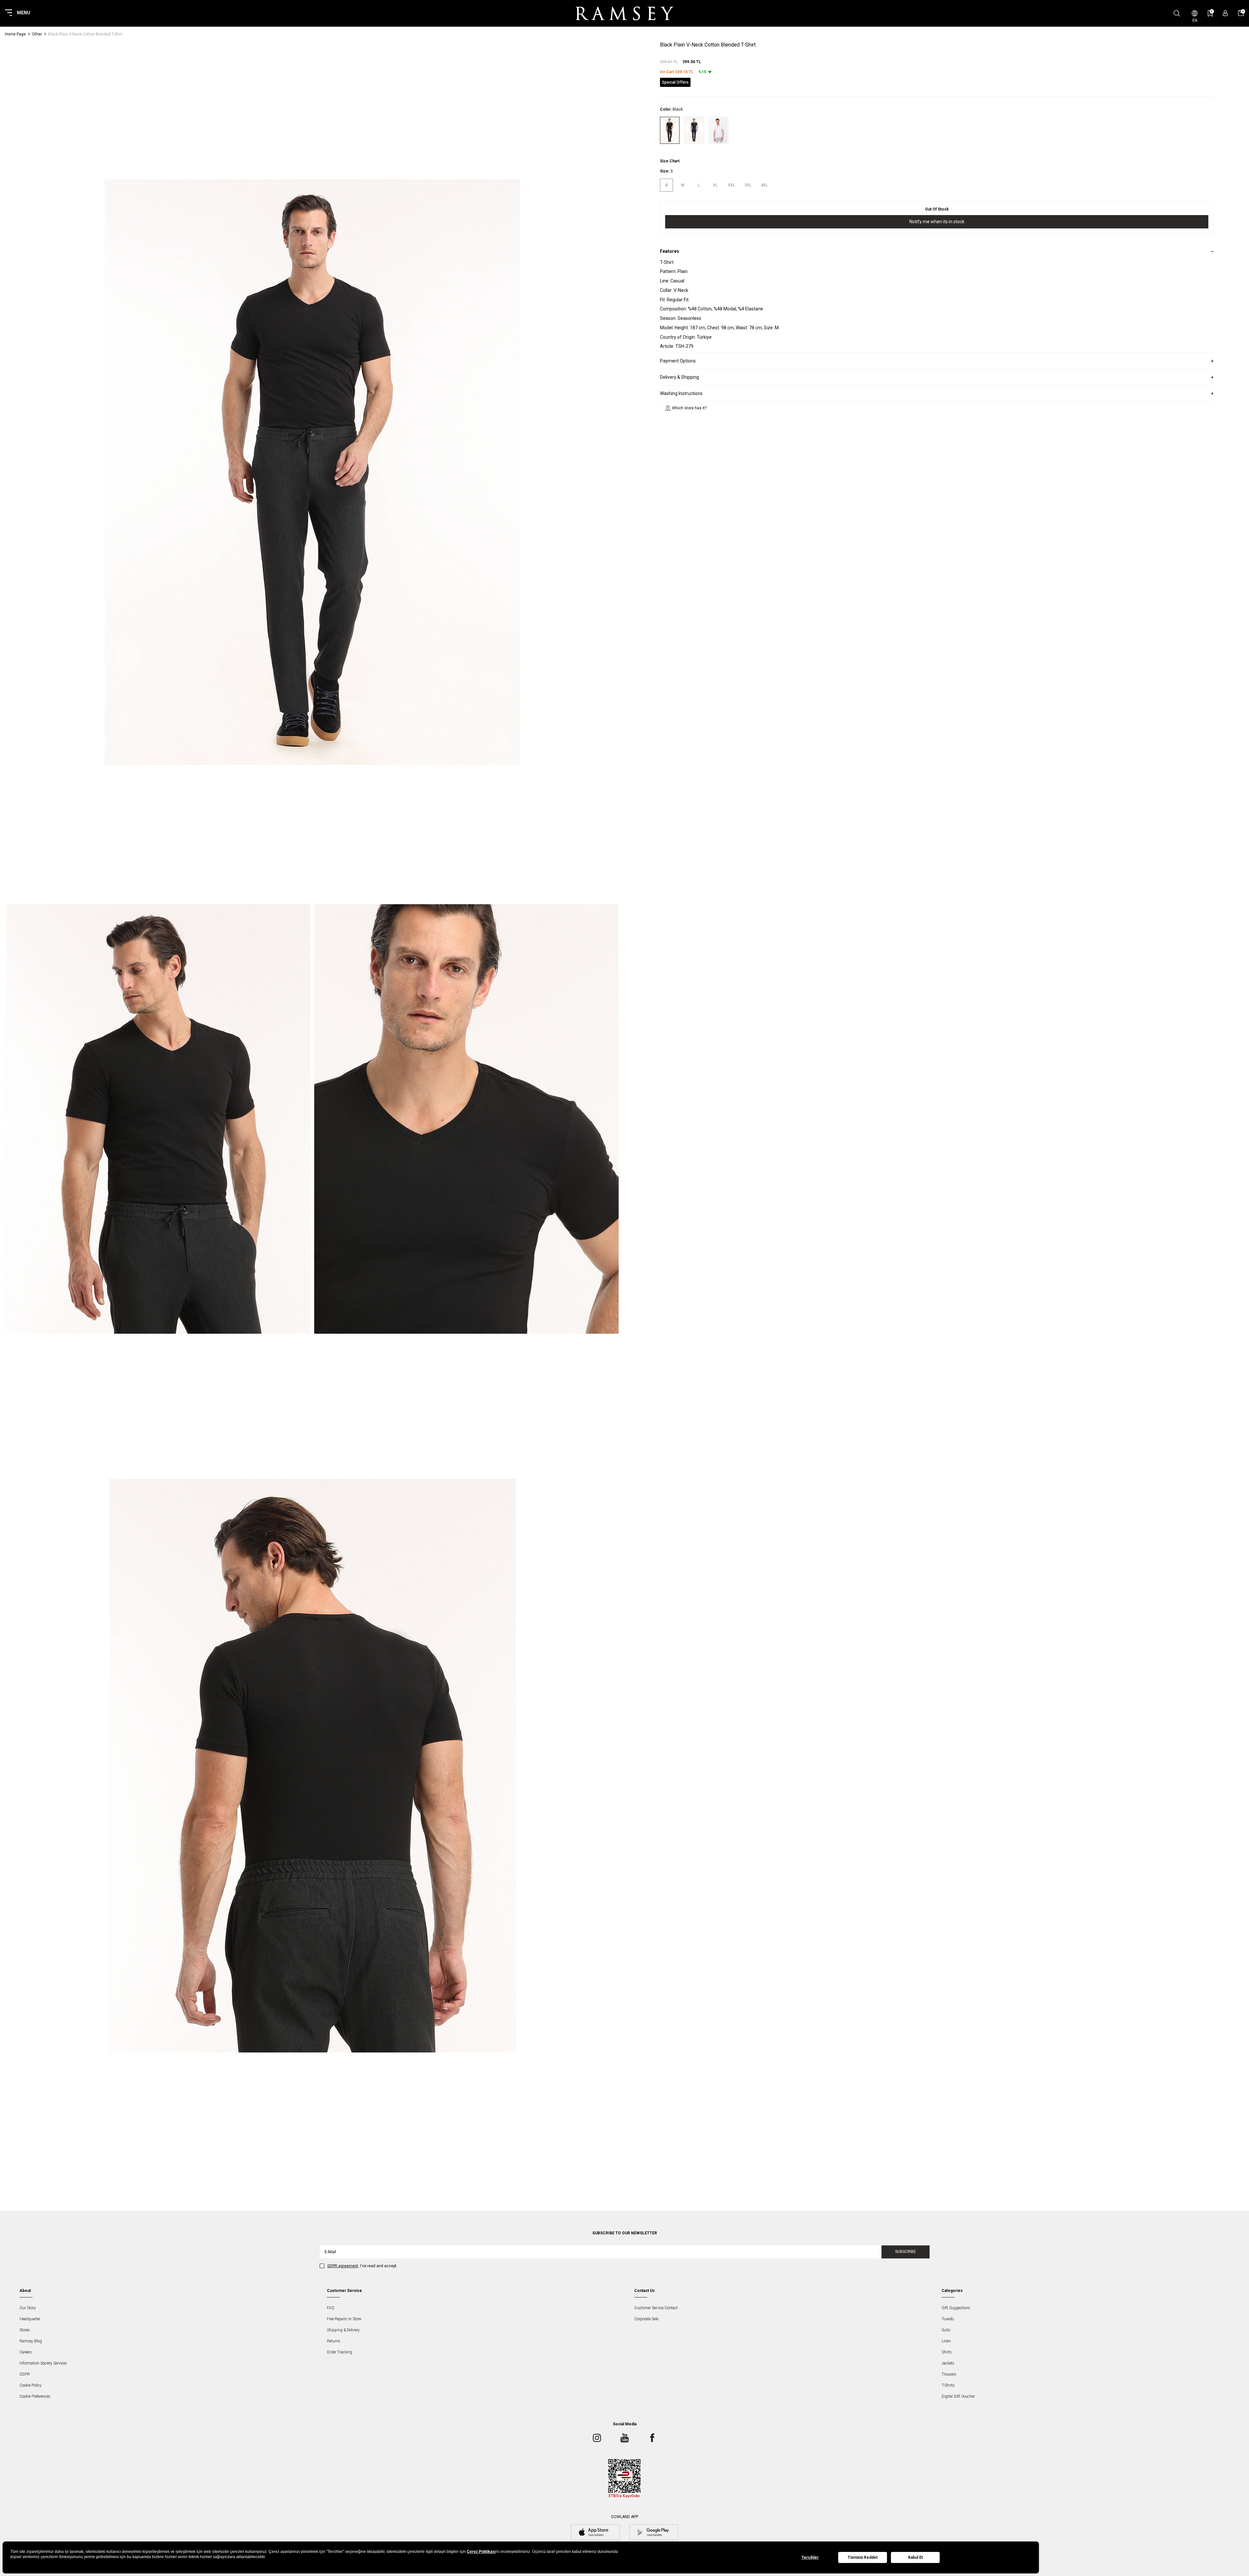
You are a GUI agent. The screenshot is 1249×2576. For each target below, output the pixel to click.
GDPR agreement (343, 2266)
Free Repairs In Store (344, 2319)
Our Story (28, 2308)
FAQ (331, 2308)
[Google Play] (654, 2533)
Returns (334, 2341)
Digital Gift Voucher (958, 2396)
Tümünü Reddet (863, 2557)
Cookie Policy (31, 2385)
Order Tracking (340, 2352)
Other (37, 34)
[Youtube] (624, 2438)
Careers (26, 2352)
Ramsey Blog (31, 2341)
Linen (946, 2341)
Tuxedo (948, 2319)
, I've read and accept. (362, 2266)
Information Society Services (43, 2363)
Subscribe (906, 2252)
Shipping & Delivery (343, 2330)
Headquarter (30, 2319)
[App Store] (595, 2533)
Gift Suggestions (956, 2308)
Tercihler (810, 2557)
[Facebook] (652, 2438)
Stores (25, 2330)
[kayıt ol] (1225, 13)
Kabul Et (915, 2557)
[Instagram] (597, 2438)
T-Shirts (948, 2385)
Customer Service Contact (656, 2308)
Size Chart (670, 161)
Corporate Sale (646, 2319)
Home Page (15, 34)
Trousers (949, 2374)
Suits (946, 2330)
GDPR (25, 2374)
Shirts (947, 2352)
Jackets (948, 2363)
